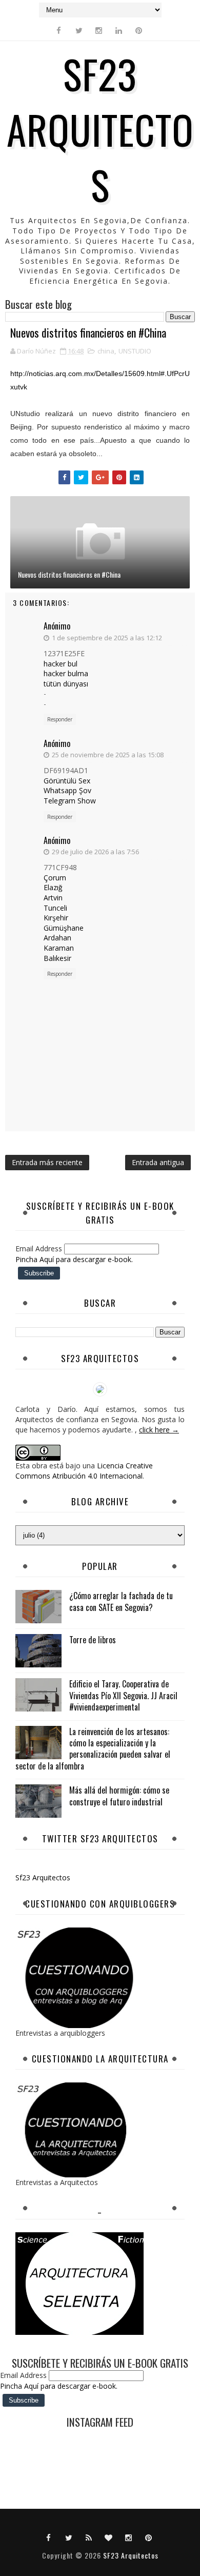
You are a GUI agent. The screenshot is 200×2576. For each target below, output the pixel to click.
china (106, 351)
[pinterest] (139, 30)
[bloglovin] (109, 2537)
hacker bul (61, 664)
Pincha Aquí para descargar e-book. (74, 1259)
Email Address (40, 1248)
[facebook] (59, 30)
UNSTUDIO (135, 351)
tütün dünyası (66, 684)
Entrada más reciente (47, 1162)
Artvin (53, 898)
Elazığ (53, 887)
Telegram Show (70, 801)
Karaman (59, 948)
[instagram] (99, 30)
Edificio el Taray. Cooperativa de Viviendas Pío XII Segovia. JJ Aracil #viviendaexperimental (123, 1695)
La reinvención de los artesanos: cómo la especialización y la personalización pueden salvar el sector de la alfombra (93, 1749)
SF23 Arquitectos (100, 129)
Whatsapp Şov (67, 790)
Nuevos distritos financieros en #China (69, 574)
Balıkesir (57, 958)
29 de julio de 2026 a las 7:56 (95, 852)
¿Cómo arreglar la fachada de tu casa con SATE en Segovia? (121, 1601)
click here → (159, 1430)
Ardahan (57, 938)
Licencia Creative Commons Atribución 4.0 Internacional (84, 1471)
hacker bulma (66, 673)
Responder (60, 719)
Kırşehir (56, 918)
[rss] (89, 2537)
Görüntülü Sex (67, 781)
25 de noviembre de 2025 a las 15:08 (108, 755)
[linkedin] (119, 30)
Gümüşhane (64, 928)
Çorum (55, 878)
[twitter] (79, 30)
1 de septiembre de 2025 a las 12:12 (107, 638)
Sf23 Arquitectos (43, 1877)
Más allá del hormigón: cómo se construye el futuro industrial (119, 1796)
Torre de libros (93, 1640)
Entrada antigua (158, 1162)
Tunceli (55, 908)
